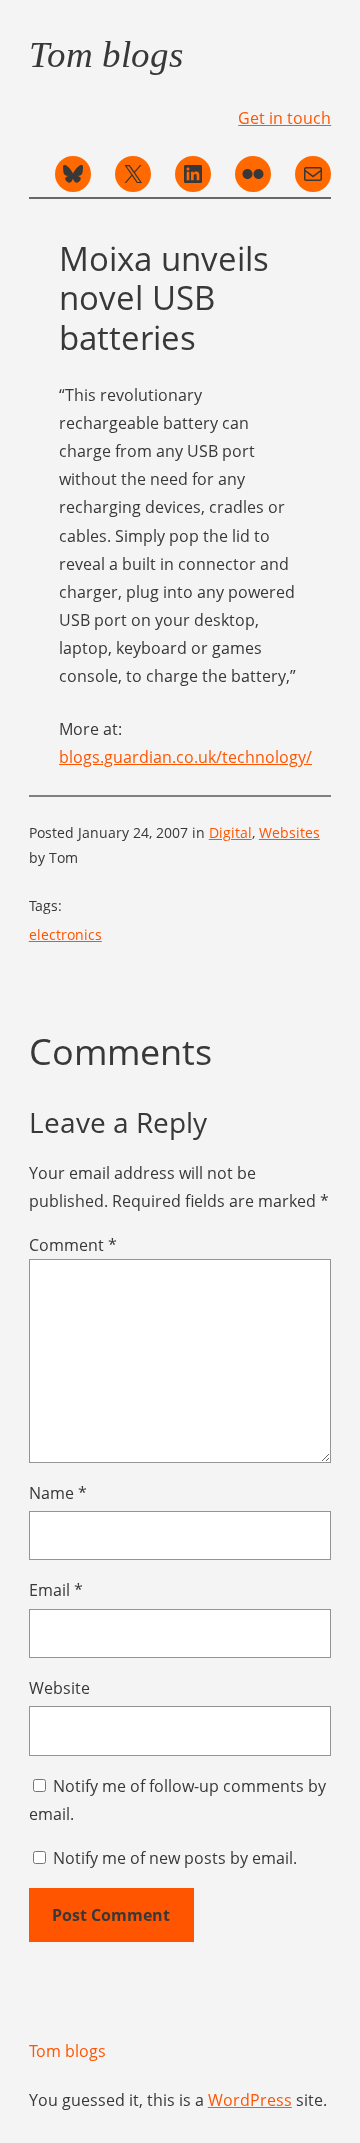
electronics (65, 934)
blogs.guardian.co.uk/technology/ (185, 757)
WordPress (250, 2100)
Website (59, 1688)
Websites (289, 832)
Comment (73, 1245)
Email (56, 1590)
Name (58, 1493)
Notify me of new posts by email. (175, 1858)
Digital (230, 832)
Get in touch (284, 118)
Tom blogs (106, 54)
